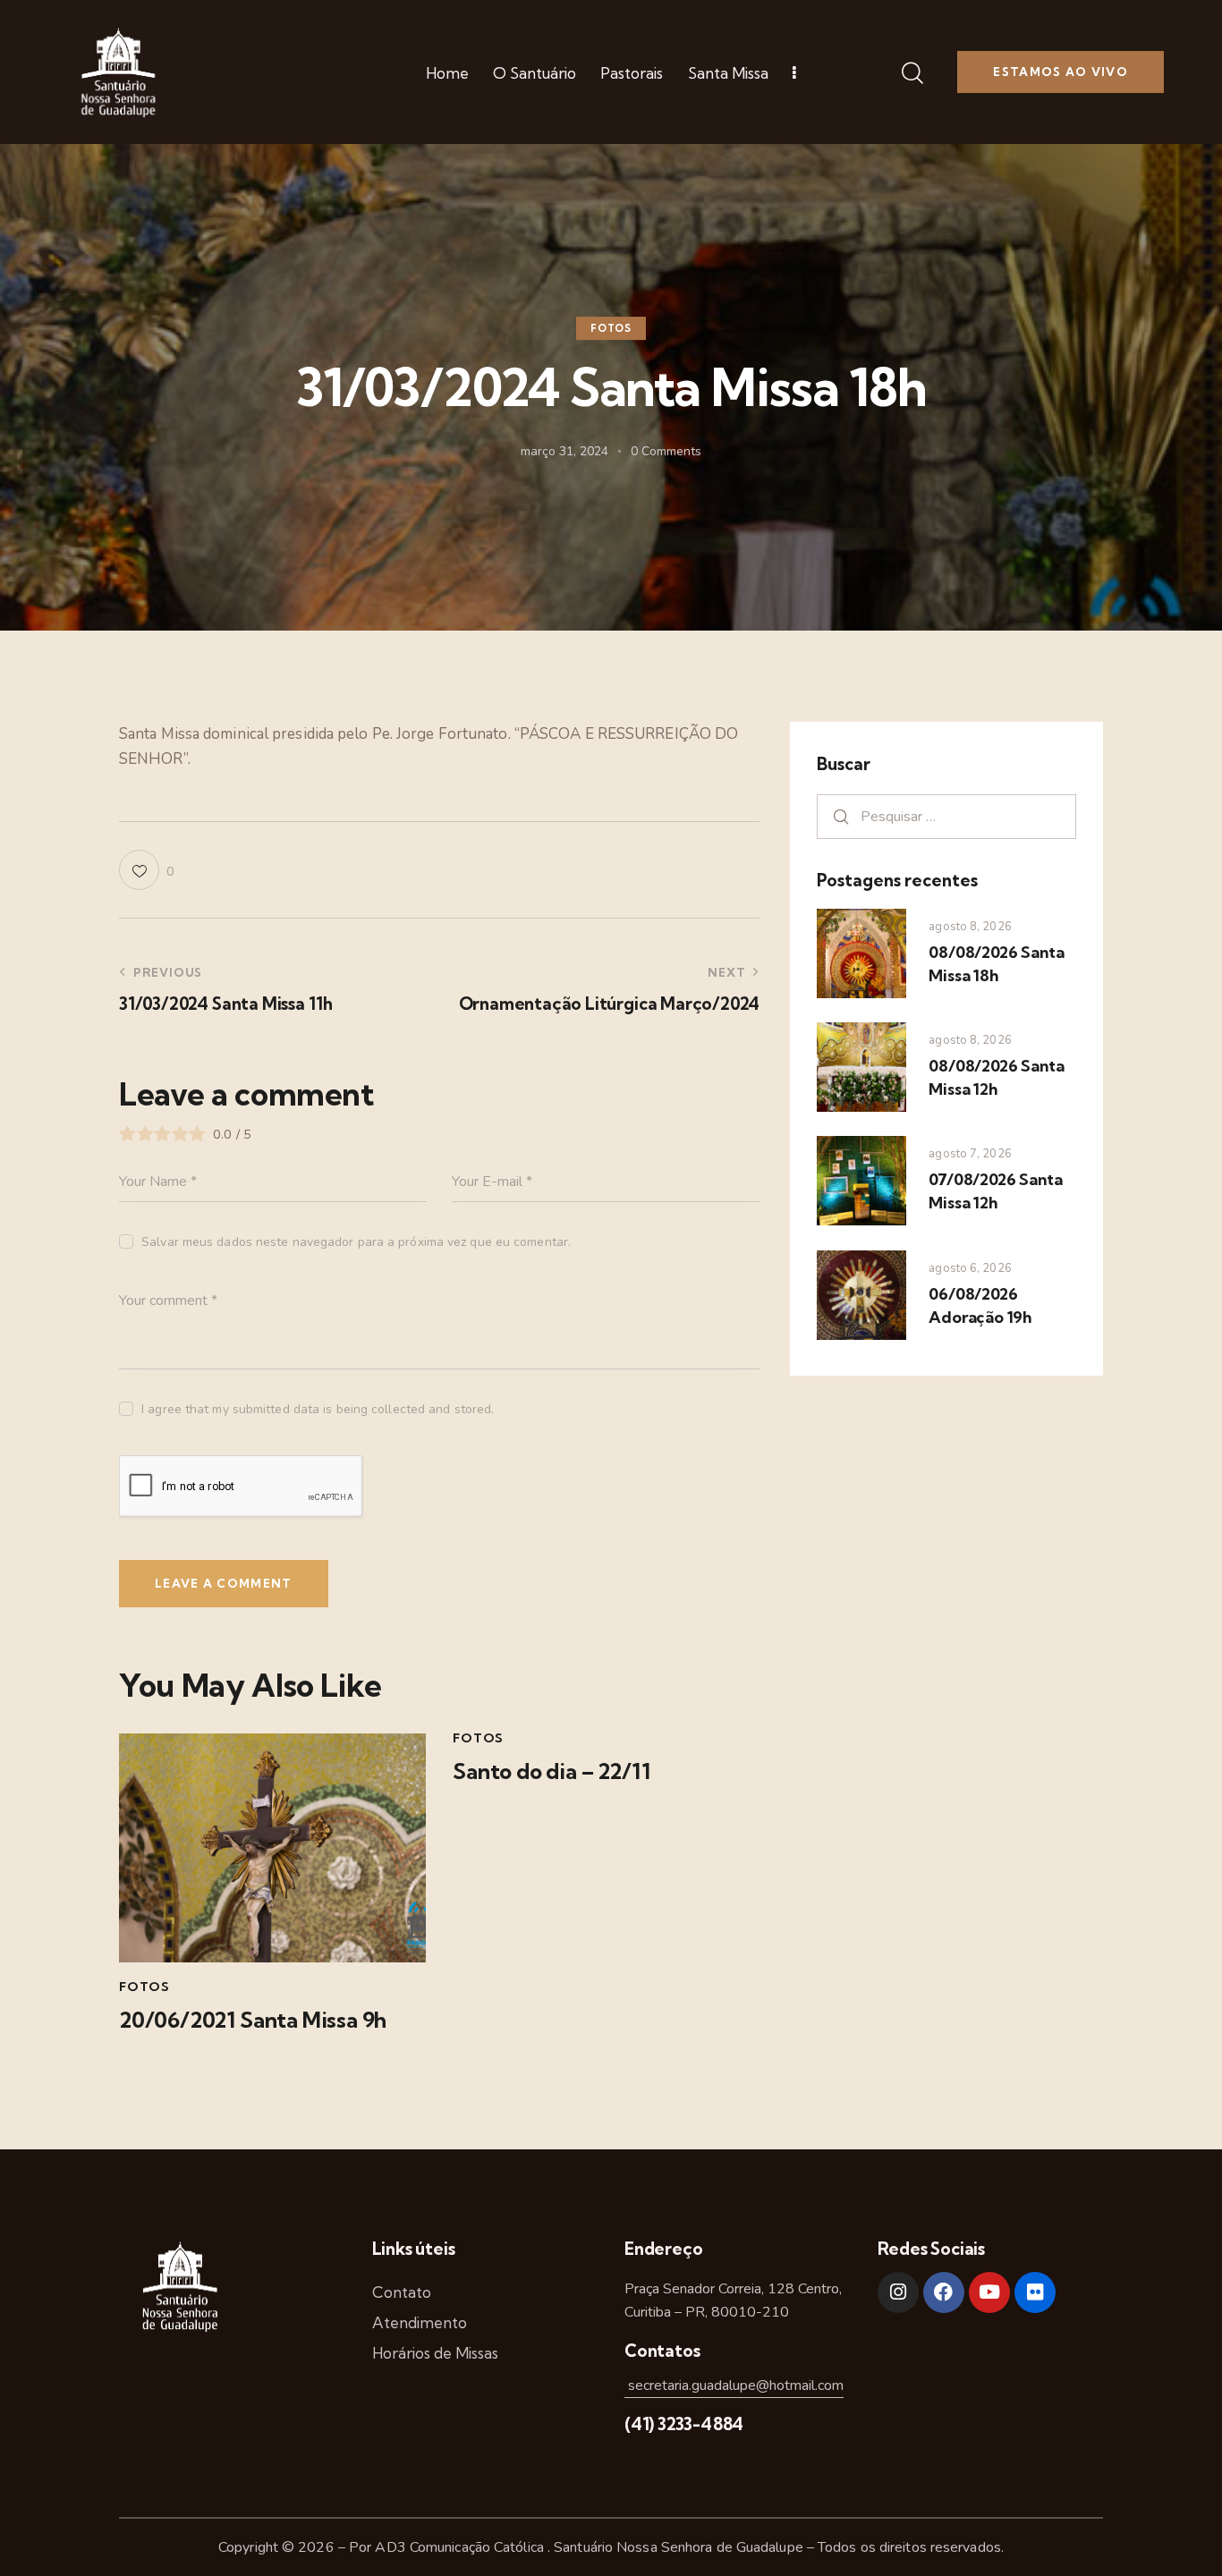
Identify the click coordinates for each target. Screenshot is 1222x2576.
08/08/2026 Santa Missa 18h (996, 964)
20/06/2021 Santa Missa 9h (253, 2020)
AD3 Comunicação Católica (461, 2547)
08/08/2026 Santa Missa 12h (996, 1077)
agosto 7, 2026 (970, 1154)
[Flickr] (1035, 2292)
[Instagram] (898, 2292)
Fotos (611, 328)
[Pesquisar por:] (946, 816)
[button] (146, 870)
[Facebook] (944, 2292)
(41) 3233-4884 (684, 2424)
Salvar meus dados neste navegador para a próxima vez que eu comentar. (356, 1242)
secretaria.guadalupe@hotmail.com (734, 2385)
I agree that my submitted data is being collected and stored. (318, 1409)
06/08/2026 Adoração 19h (980, 1305)
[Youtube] (989, 2292)
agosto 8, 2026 (970, 927)
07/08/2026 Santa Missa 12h (995, 1191)
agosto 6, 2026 (970, 1268)
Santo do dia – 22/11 (551, 1771)
